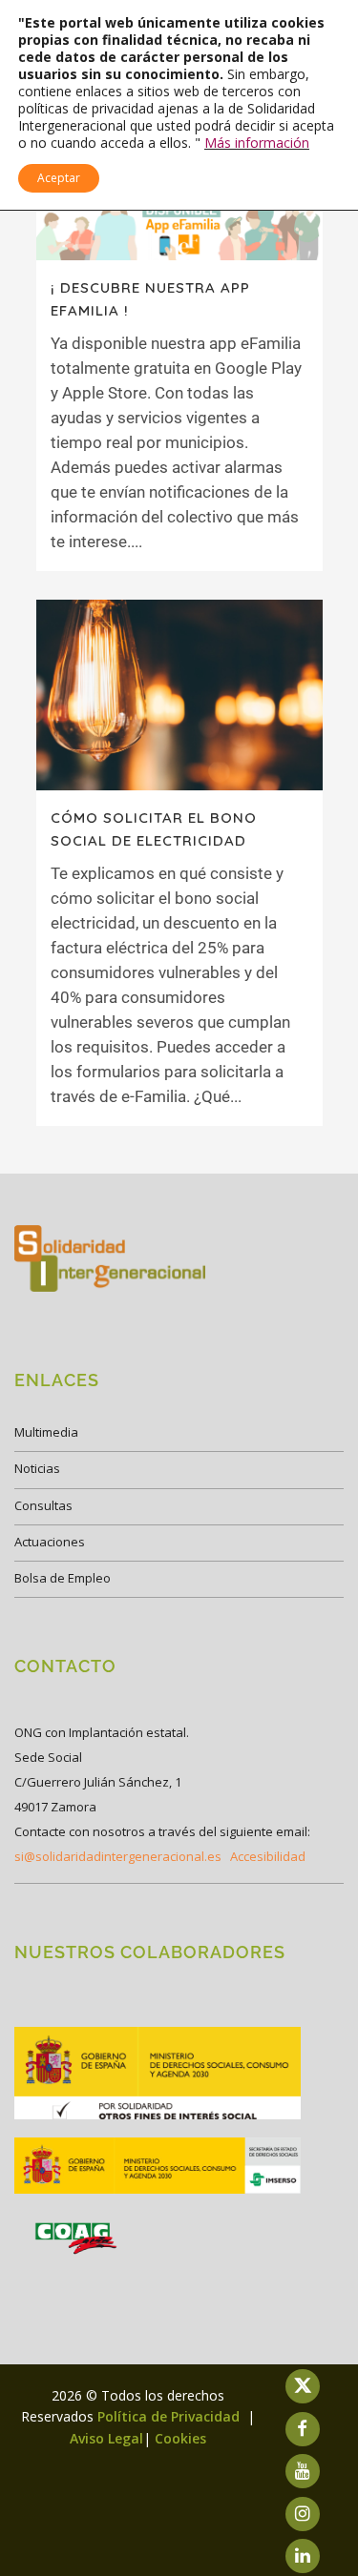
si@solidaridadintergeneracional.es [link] (118, 1856)
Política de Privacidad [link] (170, 2416)
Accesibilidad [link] (268, 1856)
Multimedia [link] (46, 1432)
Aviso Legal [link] (106, 2438)
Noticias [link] (37, 1468)
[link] (179, 228)
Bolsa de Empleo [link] (63, 1578)
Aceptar (59, 178)
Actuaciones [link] (50, 1542)
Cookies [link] (180, 2438)
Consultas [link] (43, 1505)
